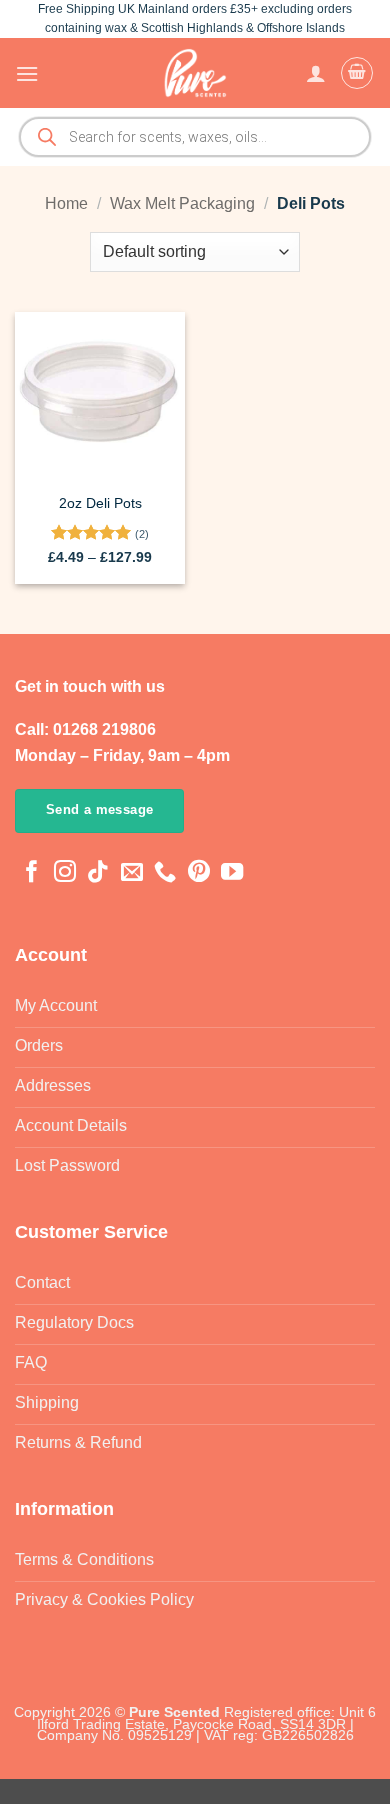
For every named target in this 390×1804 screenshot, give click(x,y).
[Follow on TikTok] (98, 873)
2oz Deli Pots (100, 503)
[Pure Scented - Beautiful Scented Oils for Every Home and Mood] (195, 73)
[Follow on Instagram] (65, 873)
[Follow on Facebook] (32, 873)
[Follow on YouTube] (232, 873)
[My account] (316, 73)
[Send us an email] (132, 873)
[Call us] (165, 873)
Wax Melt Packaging (182, 203)
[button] (27, 73)
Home (66, 203)
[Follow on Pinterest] (199, 873)
